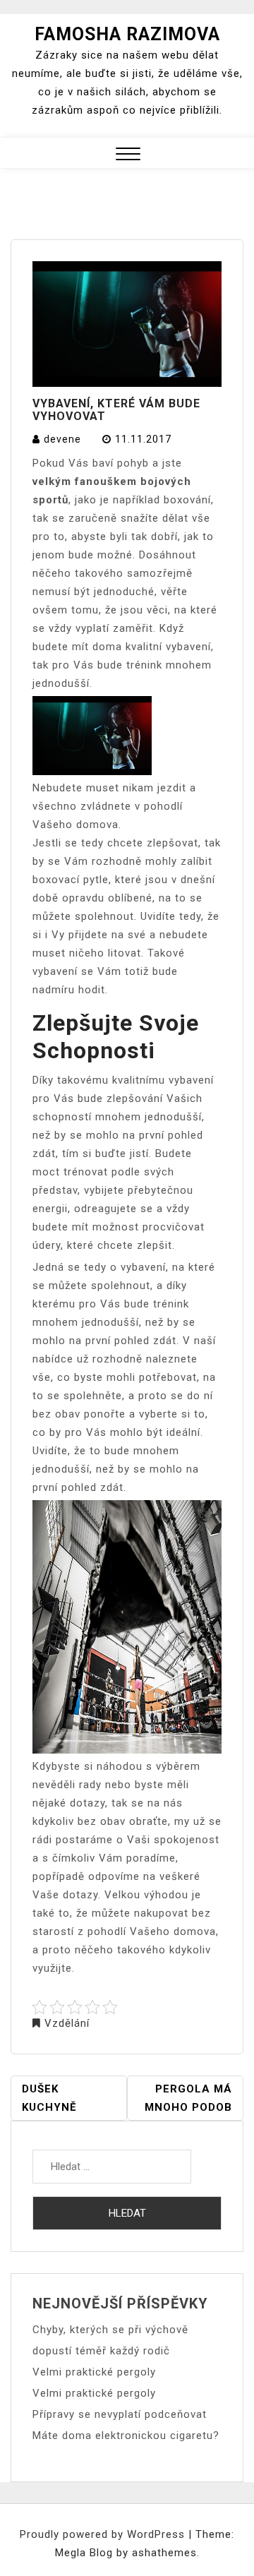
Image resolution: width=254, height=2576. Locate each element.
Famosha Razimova (127, 34)
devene (62, 439)
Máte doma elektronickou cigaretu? (126, 2436)
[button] (128, 156)
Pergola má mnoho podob (188, 2098)
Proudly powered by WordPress (104, 2534)
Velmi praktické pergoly (94, 2372)
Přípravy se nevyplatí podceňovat (120, 2414)
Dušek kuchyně (49, 2098)
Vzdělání (67, 2023)
